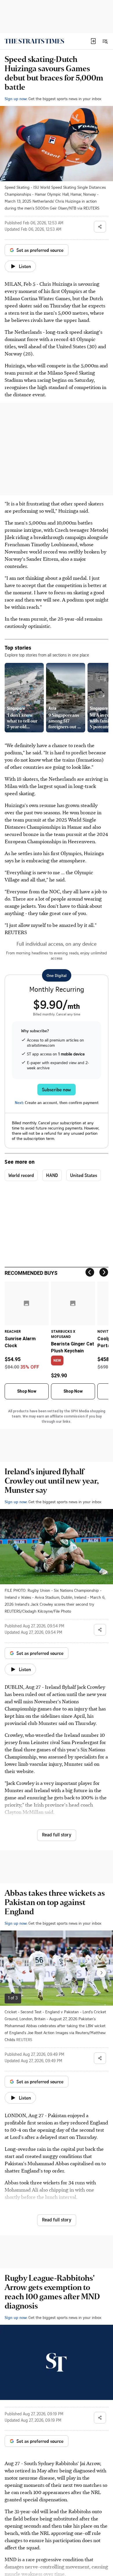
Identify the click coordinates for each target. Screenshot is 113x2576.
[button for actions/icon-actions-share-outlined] (100, 227)
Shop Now (27, 1391)
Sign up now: (16, 99)
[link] (34, 41)
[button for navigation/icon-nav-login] (93, 41)
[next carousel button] (101, 1973)
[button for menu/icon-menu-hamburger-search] (105, 41)
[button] (93, 41)
